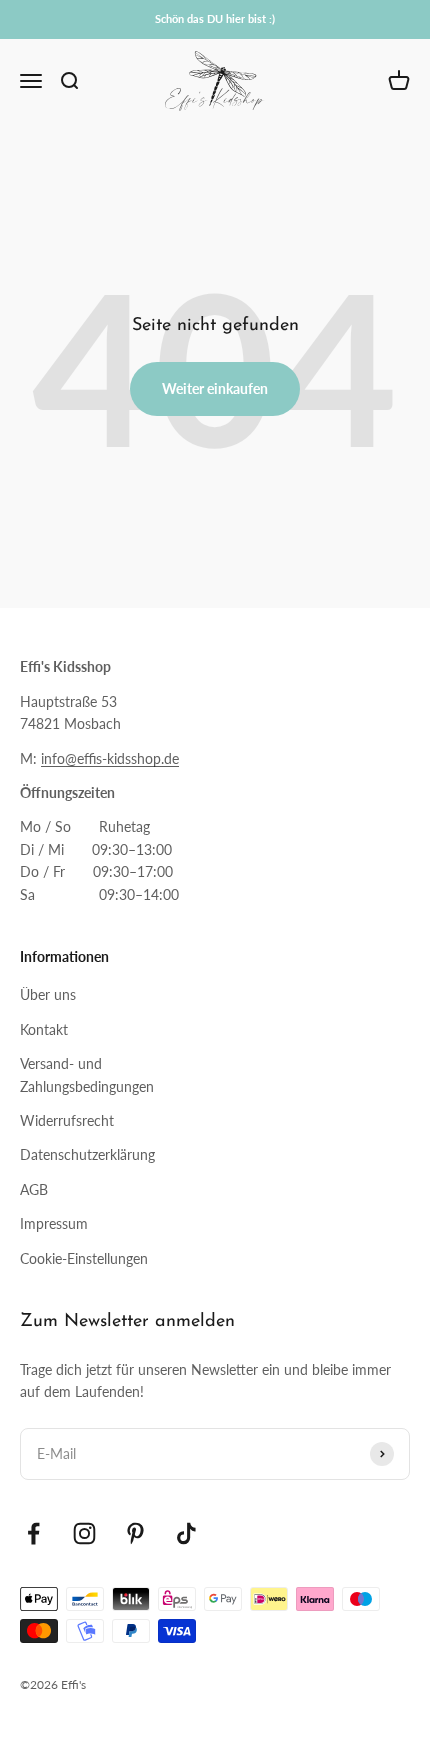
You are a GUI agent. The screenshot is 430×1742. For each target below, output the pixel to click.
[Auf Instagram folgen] (84, 1533)
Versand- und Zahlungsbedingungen (87, 1074)
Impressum (54, 1223)
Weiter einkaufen (215, 388)
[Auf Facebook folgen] (33, 1533)
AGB (34, 1189)
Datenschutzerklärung (87, 1154)
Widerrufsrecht (67, 1120)
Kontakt (44, 1029)
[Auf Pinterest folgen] (135, 1533)
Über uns (48, 994)
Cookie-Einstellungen (84, 1258)
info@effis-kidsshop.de (110, 758)
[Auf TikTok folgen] (186, 1533)
